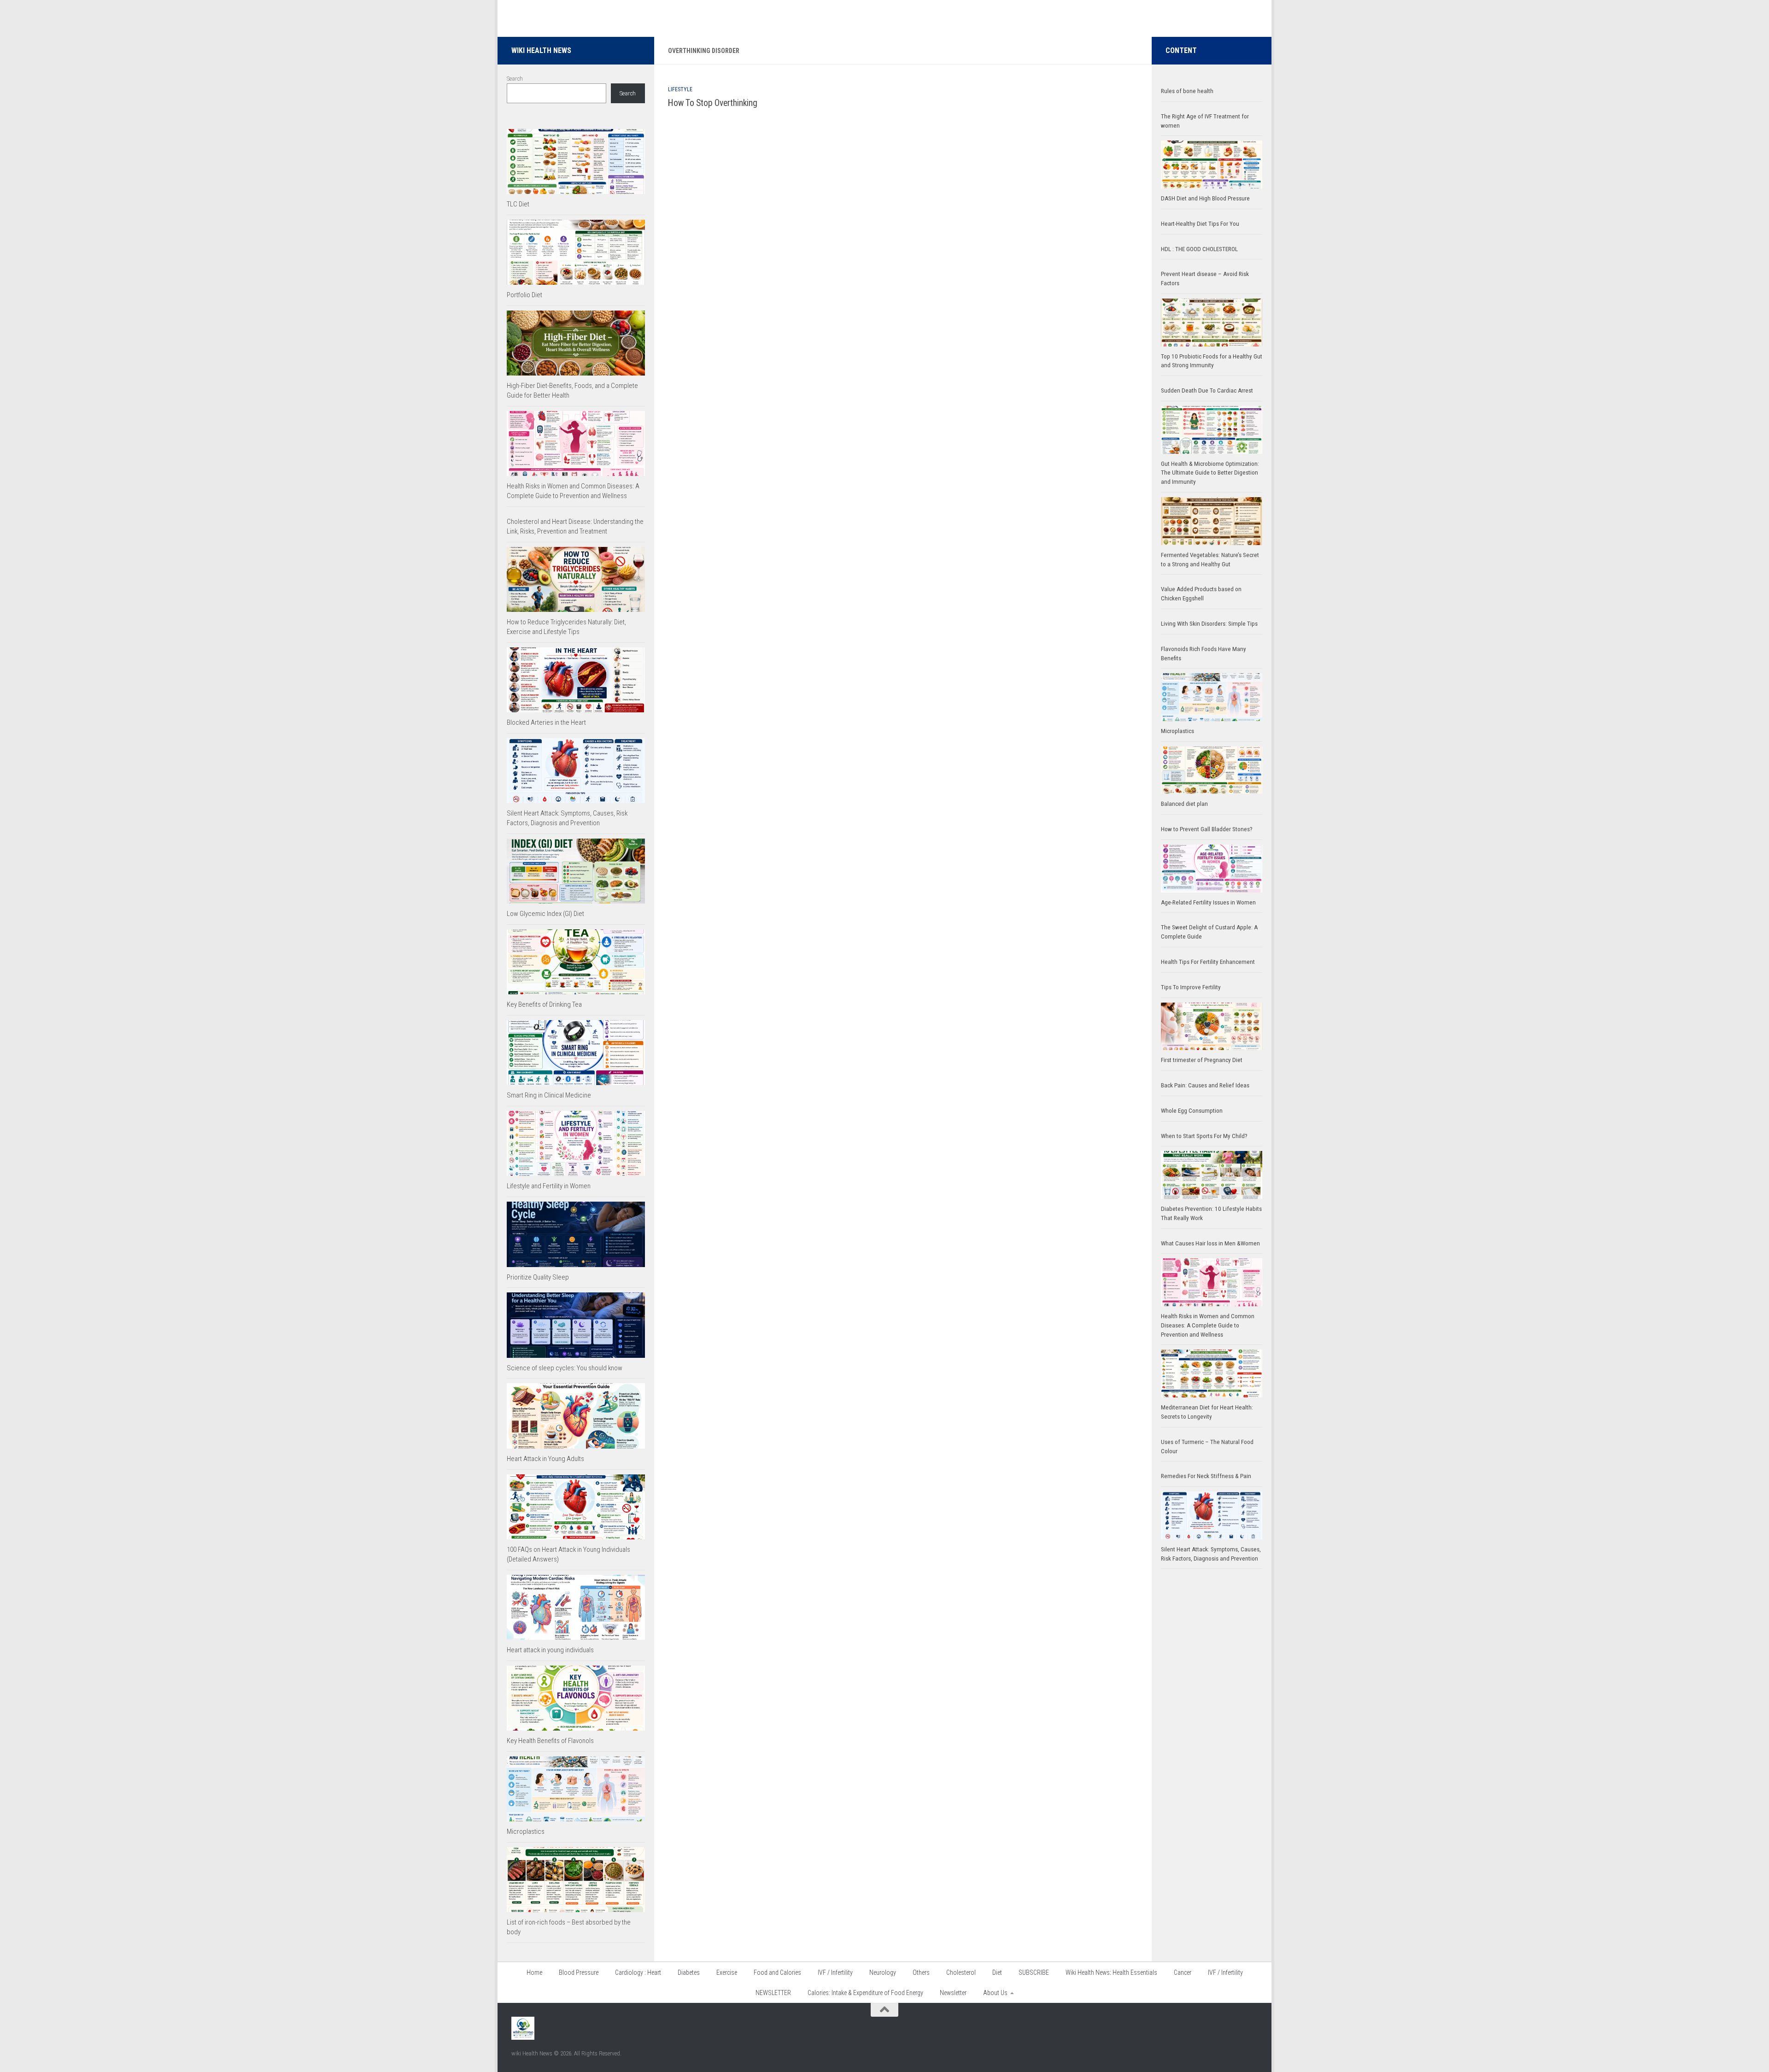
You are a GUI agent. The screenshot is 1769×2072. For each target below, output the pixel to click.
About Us (995, 1993)
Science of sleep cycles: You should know (565, 1368)
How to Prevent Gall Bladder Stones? (1207, 829)
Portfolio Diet (524, 295)
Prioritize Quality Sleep (538, 1277)
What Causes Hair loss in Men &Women (1210, 1243)
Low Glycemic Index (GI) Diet (545, 914)
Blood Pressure (579, 1972)
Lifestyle (680, 89)
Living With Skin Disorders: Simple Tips (1209, 624)
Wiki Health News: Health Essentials (1111, 1972)
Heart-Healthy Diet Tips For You (1200, 224)
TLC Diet (518, 204)
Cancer (1183, 1972)
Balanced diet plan (1184, 804)
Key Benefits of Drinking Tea (544, 1004)
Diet (997, 1972)
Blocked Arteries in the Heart (546, 722)
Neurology (883, 1972)
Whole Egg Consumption (1192, 1111)
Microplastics (526, 1831)
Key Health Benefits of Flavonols (550, 1741)
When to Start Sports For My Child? (1204, 1136)
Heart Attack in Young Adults (545, 1459)
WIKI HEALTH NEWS (541, 50)
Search (515, 79)
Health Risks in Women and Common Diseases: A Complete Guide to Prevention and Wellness (1208, 1325)
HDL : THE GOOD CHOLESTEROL (1199, 249)
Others (921, 1972)
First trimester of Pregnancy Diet (1202, 1060)
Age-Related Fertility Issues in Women (1208, 902)
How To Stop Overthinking (713, 103)
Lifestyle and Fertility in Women (549, 1186)
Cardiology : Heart (638, 1972)
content (1181, 50)
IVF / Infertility (835, 1972)
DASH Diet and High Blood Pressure (1205, 198)
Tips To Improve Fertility (1191, 987)
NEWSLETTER (773, 1993)
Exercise (727, 1972)
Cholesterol (961, 1972)
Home (534, 1972)
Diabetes (689, 1972)
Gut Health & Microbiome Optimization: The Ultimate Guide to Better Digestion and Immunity (1210, 473)
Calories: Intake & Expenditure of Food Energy (865, 1993)
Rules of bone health (1187, 91)
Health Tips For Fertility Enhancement (1208, 962)
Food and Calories (777, 1972)
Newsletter (953, 1993)
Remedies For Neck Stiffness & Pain (1206, 1476)
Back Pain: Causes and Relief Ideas (1205, 1085)
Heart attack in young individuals (550, 1650)
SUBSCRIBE (1034, 1972)
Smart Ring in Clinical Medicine (549, 1095)
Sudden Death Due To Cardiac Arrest (1207, 390)
